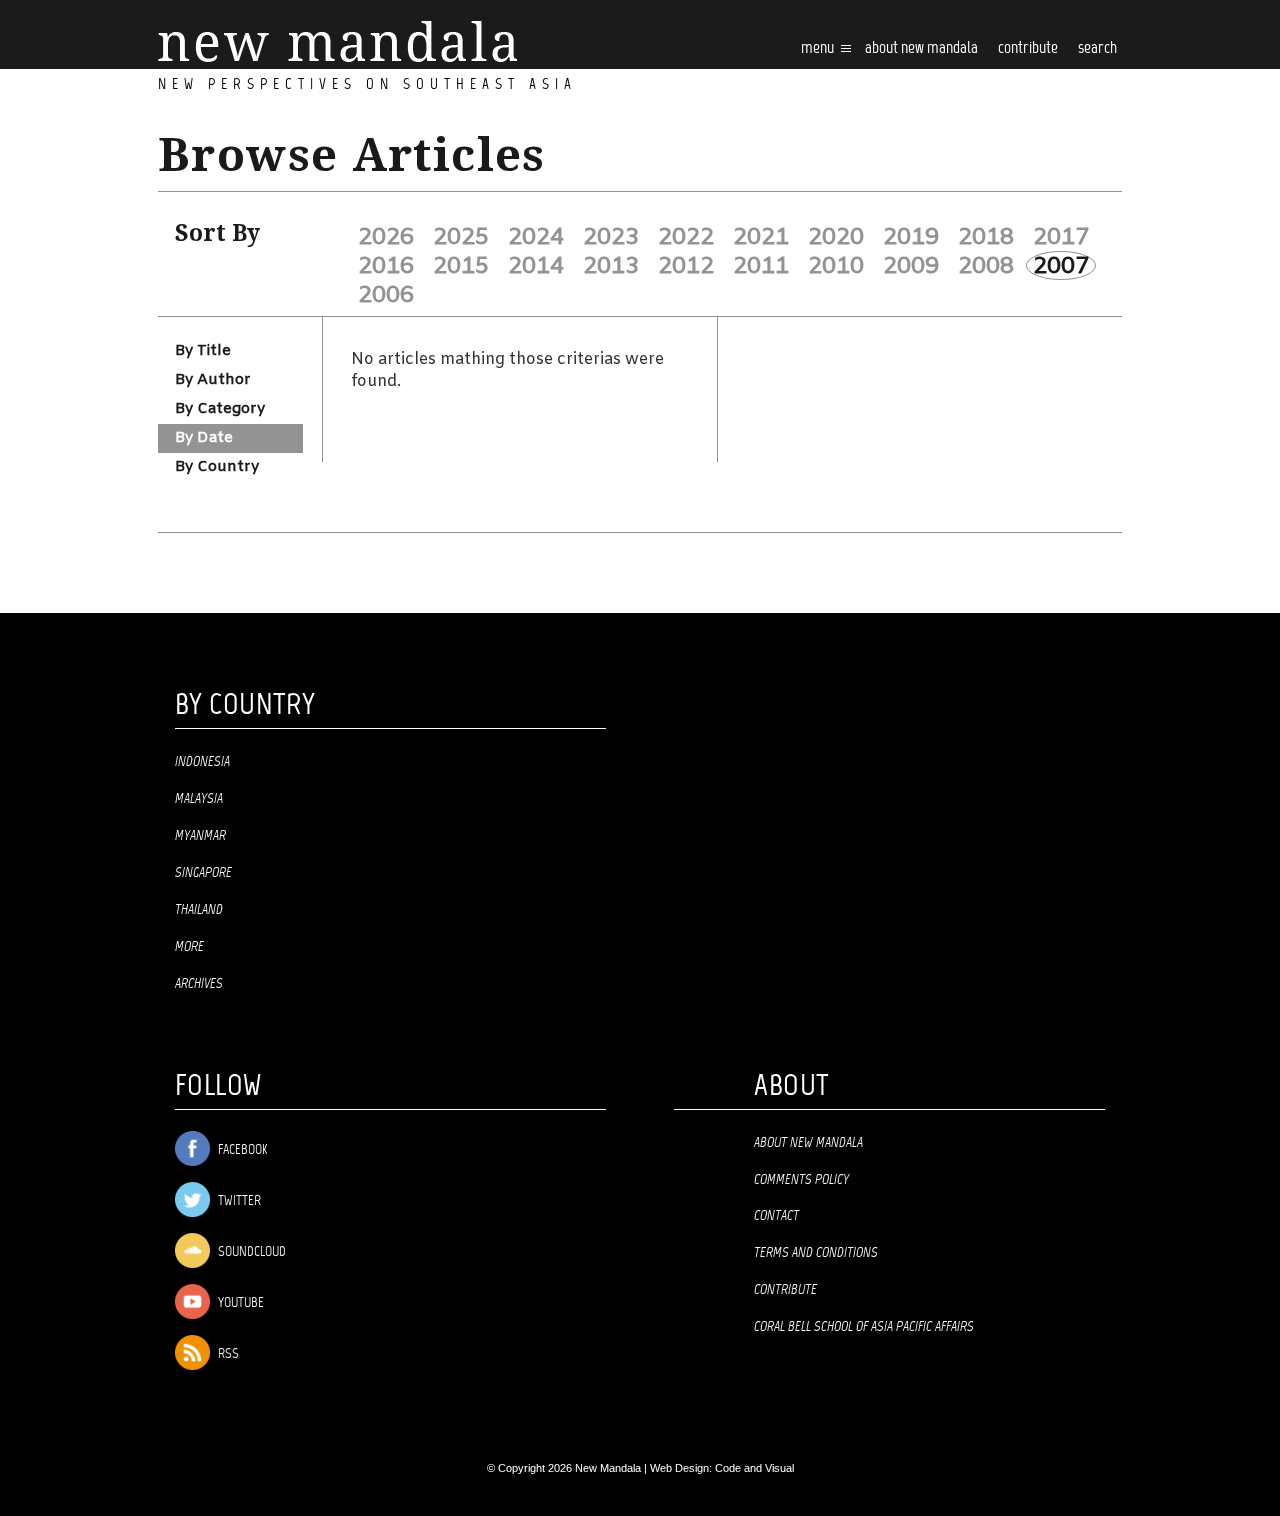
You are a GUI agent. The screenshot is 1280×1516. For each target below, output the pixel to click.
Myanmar (200, 836)
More (189, 947)
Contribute (785, 1290)
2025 (461, 237)
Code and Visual (754, 1468)
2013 (611, 266)
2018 (986, 237)
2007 (1061, 266)
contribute (1028, 48)
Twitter (238, 1201)
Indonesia (202, 762)
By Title (203, 351)
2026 (386, 237)
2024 (536, 237)
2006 (386, 295)
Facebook (241, 1150)
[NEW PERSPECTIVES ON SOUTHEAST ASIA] (337, 41)
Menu (819, 48)
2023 (611, 237)
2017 (1061, 237)
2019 (911, 237)
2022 (686, 237)
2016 (386, 266)
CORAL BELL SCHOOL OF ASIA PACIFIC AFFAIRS (864, 1327)
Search (1097, 48)
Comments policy (801, 1180)
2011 (761, 266)
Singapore (203, 873)
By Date (204, 438)
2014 (536, 266)
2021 (761, 237)
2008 (986, 266)
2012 (686, 266)
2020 (836, 237)
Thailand (199, 910)
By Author (213, 380)
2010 (836, 266)
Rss (227, 1354)
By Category (220, 409)
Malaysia (199, 799)
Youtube (239, 1303)
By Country (217, 467)
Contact (776, 1216)
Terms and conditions (816, 1253)
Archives (199, 984)
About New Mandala (921, 48)
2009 (911, 266)
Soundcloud (250, 1252)
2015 (461, 266)
